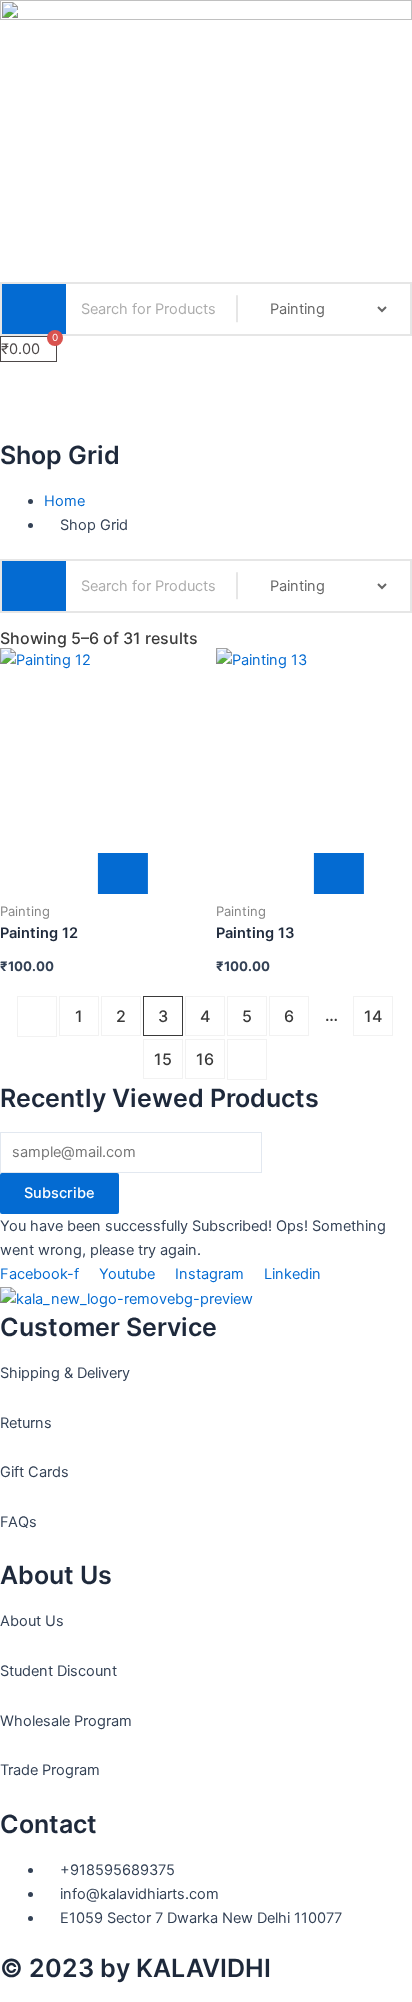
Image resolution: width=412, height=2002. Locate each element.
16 (205, 1059)
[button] (206, 381)
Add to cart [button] (123, 874)
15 (163, 1059)
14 (373, 1016)
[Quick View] (74, 874)
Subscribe (59, 1193)
